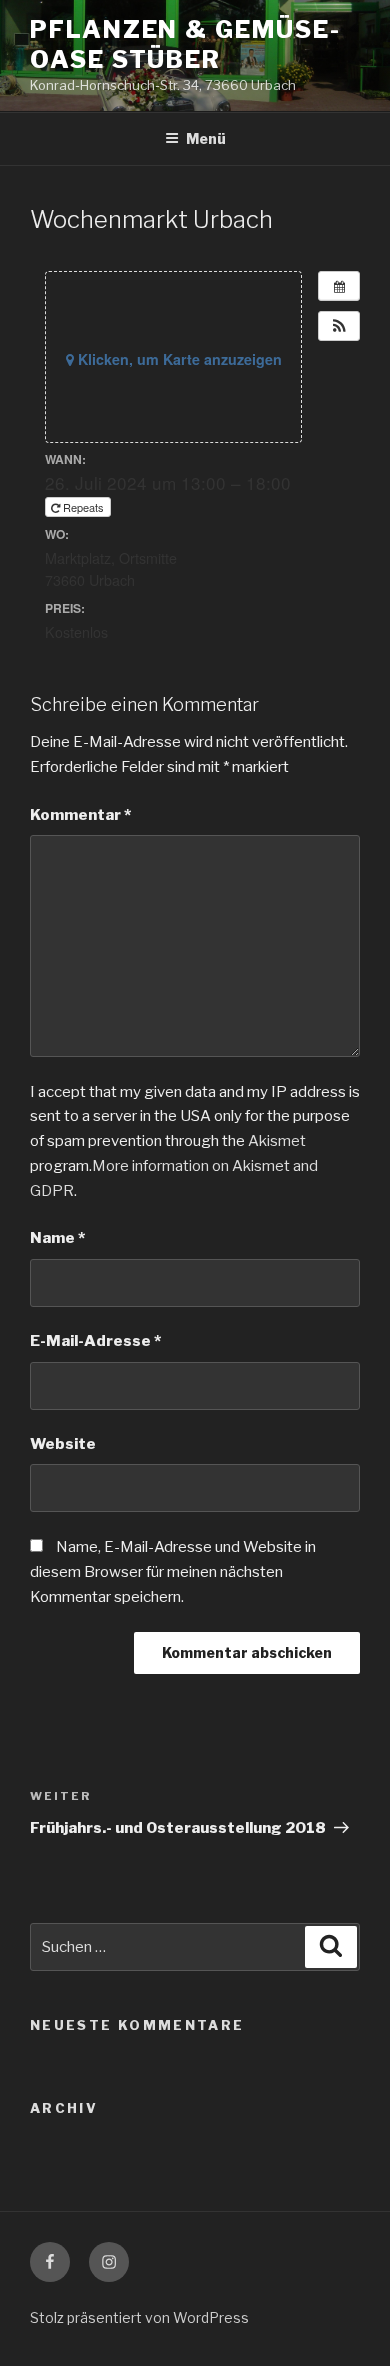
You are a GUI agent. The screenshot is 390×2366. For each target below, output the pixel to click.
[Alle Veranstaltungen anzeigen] (339, 286)
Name (57, 1238)
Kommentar (80, 815)
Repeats (83, 507)
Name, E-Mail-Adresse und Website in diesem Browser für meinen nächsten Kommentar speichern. (173, 1572)
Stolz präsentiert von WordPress (139, 2317)
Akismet (277, 1141)
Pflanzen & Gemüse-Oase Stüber (185, 44)
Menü (206, 138)
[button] (339, 326)
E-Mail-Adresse (95, 1341)
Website (63, 1444)
